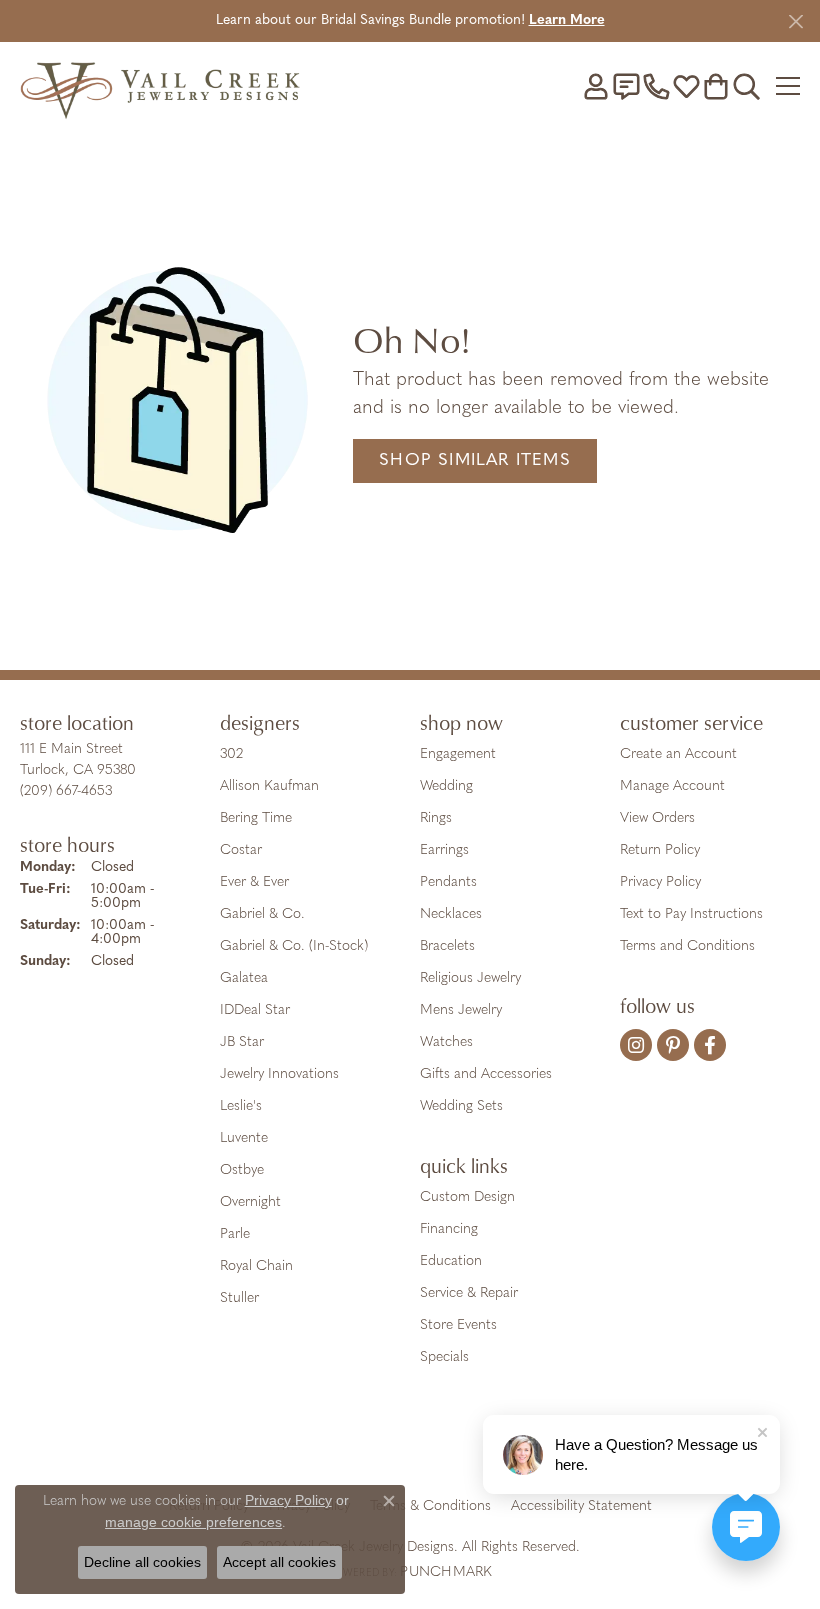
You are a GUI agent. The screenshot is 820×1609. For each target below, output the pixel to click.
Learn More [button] (567, 20)
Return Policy (660, 850)
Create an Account (678, 754)
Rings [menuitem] (436, 818)
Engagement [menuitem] (458, 754)
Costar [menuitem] (241, 850)
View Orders (657, 818)
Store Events (458, 1325)
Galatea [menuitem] (244, 978)
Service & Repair (469, 1293)
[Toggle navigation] (788, 86)
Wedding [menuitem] (446, 786)
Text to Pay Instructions (691, 914)
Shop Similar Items (475, 460)
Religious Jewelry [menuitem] (470, 978)
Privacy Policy (660, 882)
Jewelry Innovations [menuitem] (279, 1074)
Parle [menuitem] (235, 1234)
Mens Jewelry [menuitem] (461, 1010)
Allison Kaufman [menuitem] (269, 786)
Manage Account (672, 786)
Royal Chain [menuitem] (256, 1266)
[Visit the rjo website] (414, 1444)
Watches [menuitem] (446, 1042)
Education (451, 1261)
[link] (626, 86)
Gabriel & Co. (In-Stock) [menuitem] (294, 946)
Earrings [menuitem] (444, 850)
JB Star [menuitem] (242, 1042)
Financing (449, 1229)
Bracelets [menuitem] (447, 946)
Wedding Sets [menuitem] (461, 1106)
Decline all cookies (142, 1562)
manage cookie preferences (193, 1522)
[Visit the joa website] (361, 1444)
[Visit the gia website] (300, 1444)
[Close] (795, 21)
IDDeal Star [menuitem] (255, 1010)
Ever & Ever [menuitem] (254, 882)
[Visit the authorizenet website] (467, 1444)
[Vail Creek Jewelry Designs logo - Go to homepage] (160, 85)
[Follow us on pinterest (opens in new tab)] (673, 1045)
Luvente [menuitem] (244, 1138)
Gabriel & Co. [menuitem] (262, 914)
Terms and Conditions (687, 946)
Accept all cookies (279, 1562)
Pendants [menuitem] (448, 882)
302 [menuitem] (231, 754)
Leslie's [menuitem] (241, 1106)
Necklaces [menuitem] (451, 914)
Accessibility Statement (581, 1506)
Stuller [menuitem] (239, 1298)
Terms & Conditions (430, 1506)
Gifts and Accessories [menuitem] (486, 1074)
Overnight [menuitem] (250, 1202)
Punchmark (446, 1572)
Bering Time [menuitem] (256, 818)
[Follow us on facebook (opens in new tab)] (710, 1045)
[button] (596, 86)
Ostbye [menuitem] (242, 1170)
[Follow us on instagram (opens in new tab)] (636, 1045)
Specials (444, 1357)
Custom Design (467, 1197)
